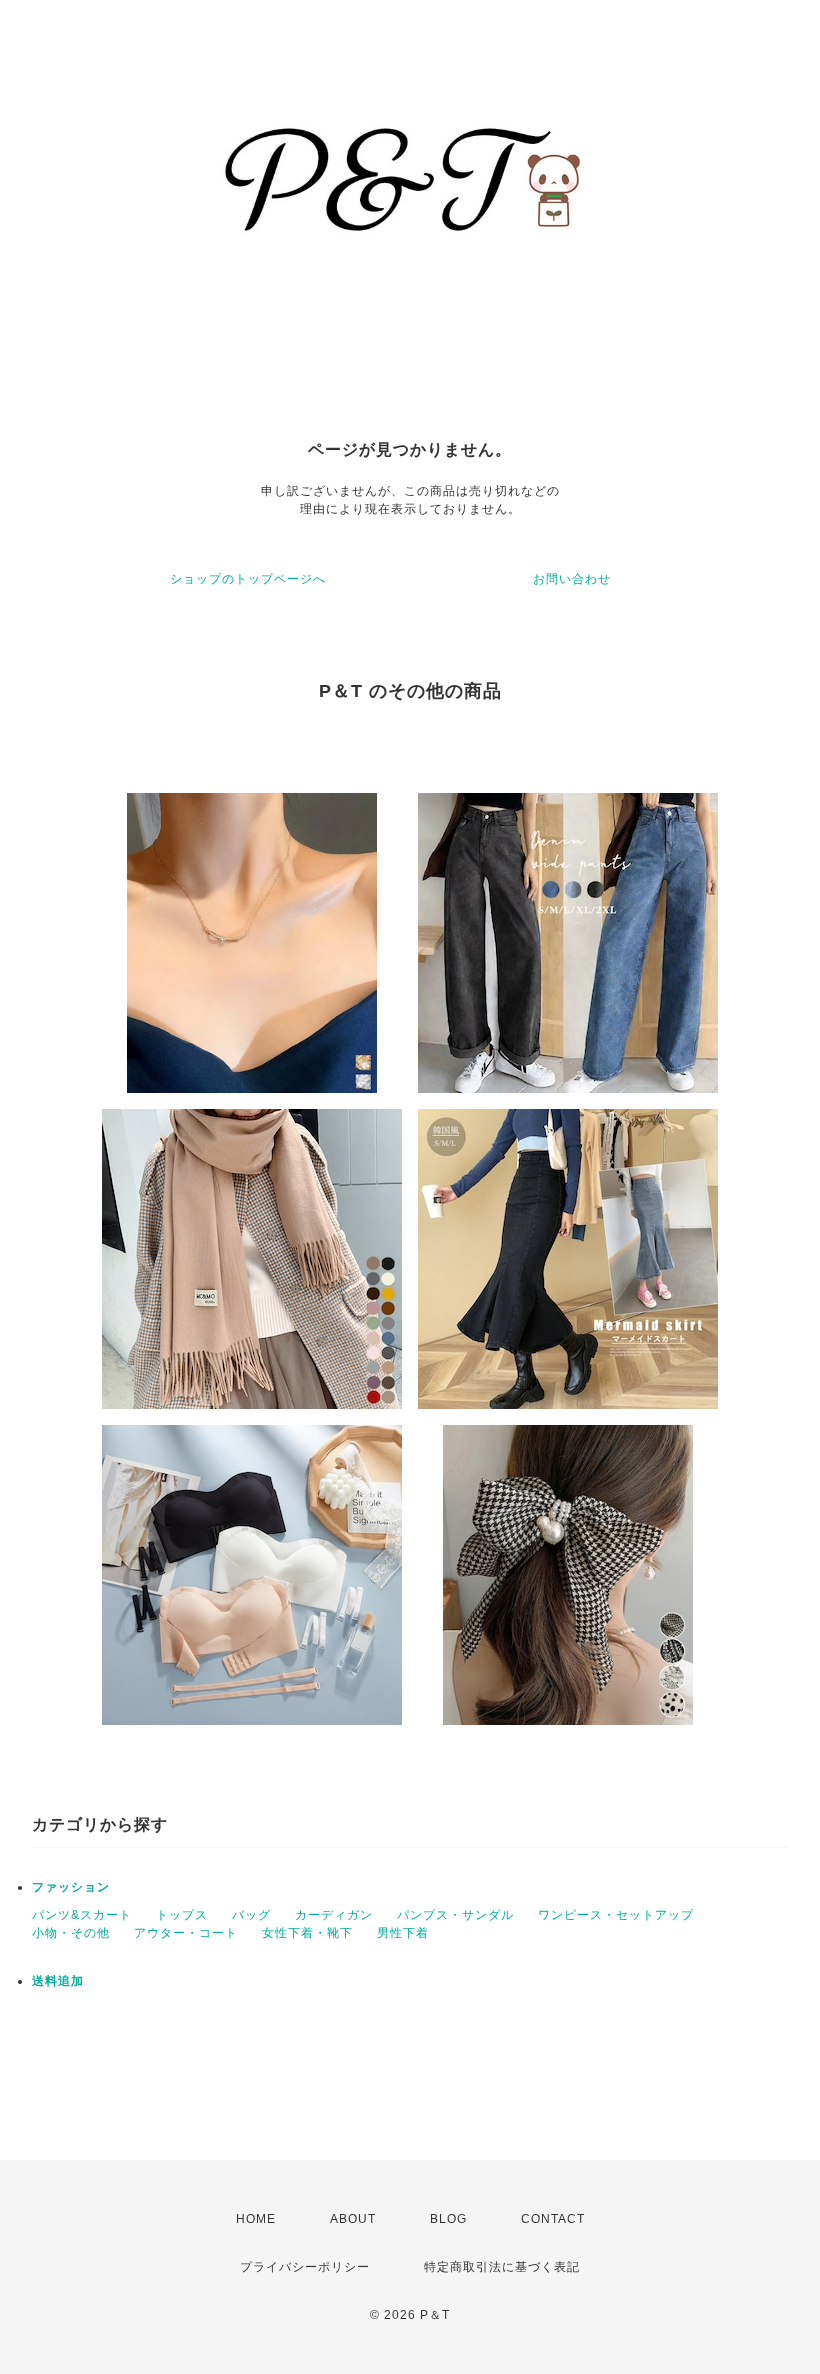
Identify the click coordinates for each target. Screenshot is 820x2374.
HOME (256, 2219)
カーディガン (334, 1915)
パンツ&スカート (82, 1915)
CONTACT (553, 2219)
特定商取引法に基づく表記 (502, 2267)
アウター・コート (186, 1933)
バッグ (251, 1915)
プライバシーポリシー (305, 2267)
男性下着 (403, 1933)
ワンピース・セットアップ (616, 1915)
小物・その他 (71, 1933)
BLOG (448, 2219)
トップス (182, 1915)
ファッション (71, 1887)
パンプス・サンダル (455, 1915)
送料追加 (58, 1981)
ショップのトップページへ (248, 579)
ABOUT (353, 2219)
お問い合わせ (572, 579)
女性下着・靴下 (307, 1933)
